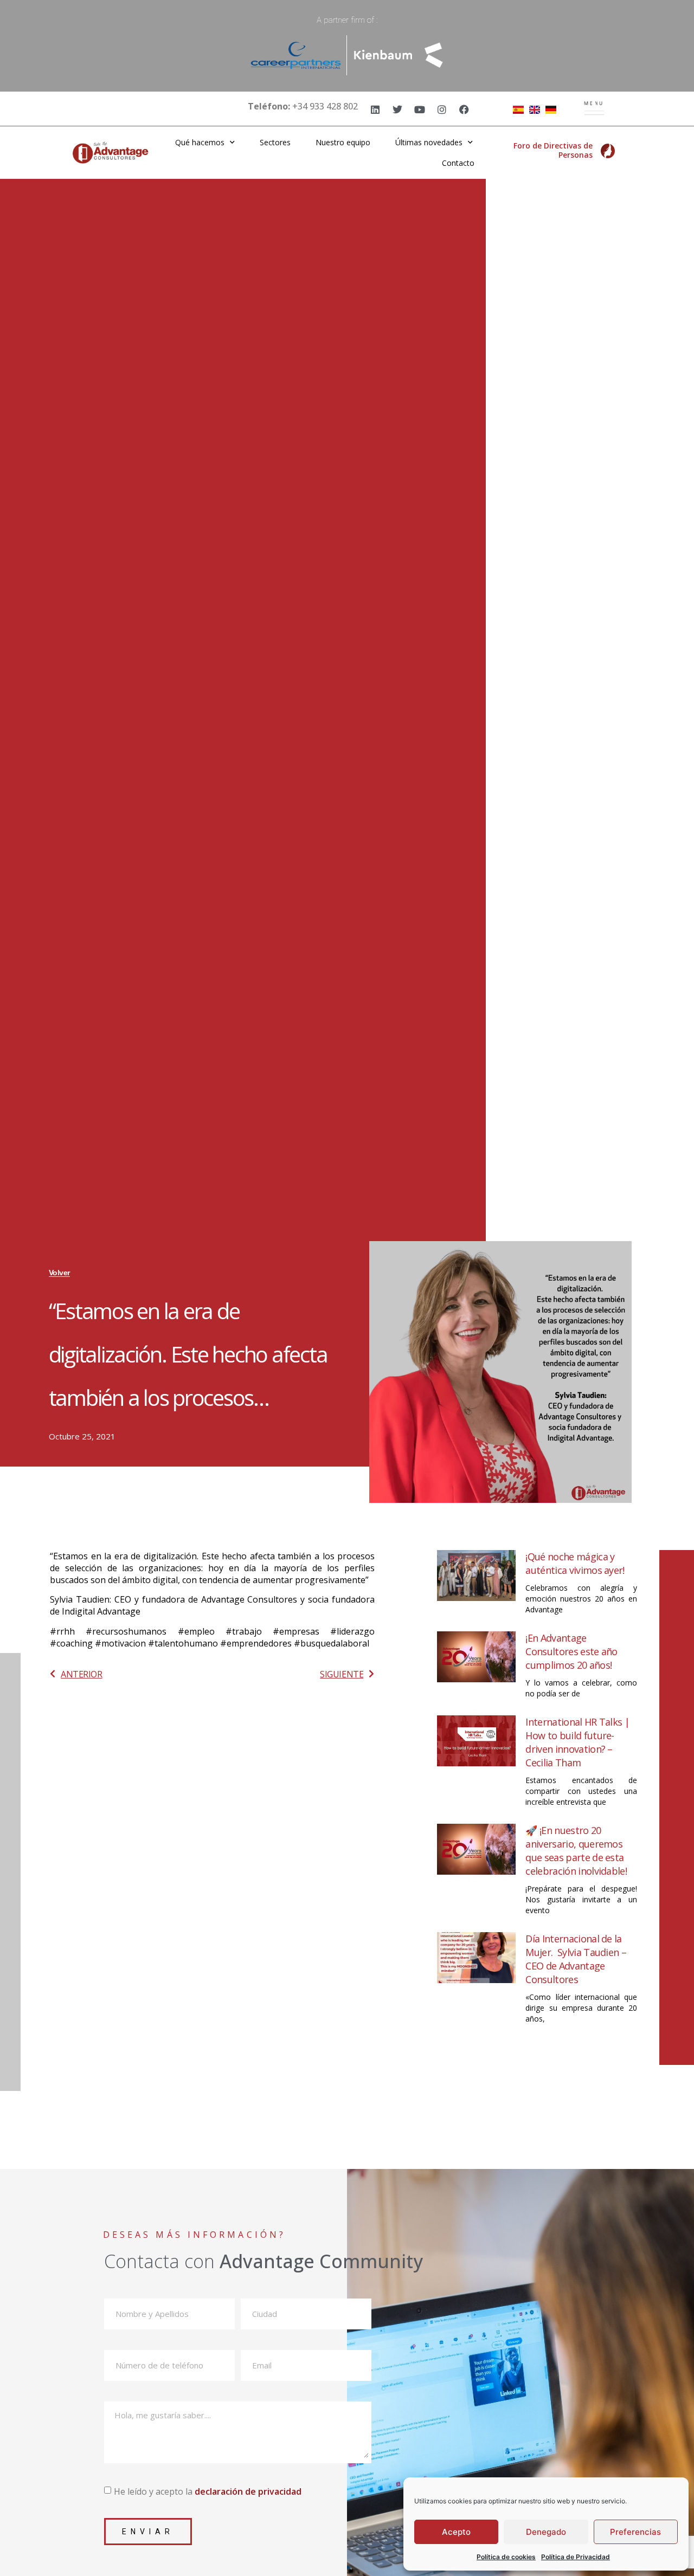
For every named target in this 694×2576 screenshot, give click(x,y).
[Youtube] (420, 109)
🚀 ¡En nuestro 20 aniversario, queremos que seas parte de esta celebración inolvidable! (576, 1851)
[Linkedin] (375, 109)
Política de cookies (506, 2557)
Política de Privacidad (576, 2557)
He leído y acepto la (208, 2491)
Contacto (458, 163)
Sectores (275, 142)
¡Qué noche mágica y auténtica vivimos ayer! (575, 1563)
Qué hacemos (200, 142)
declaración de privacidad (248, 2491)
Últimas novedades (429, 142)
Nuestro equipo (343, 142)
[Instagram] (442, 109)
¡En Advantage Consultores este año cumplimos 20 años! (571, 1651)
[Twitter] (397, 109)
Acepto (456, 2532)
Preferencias (635, 2532)
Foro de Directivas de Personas (553, 150)
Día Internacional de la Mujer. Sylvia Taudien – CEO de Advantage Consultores (576, 1959)
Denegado (546, 2532)
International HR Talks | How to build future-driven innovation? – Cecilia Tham (577, 1742)
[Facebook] (464, 109)
